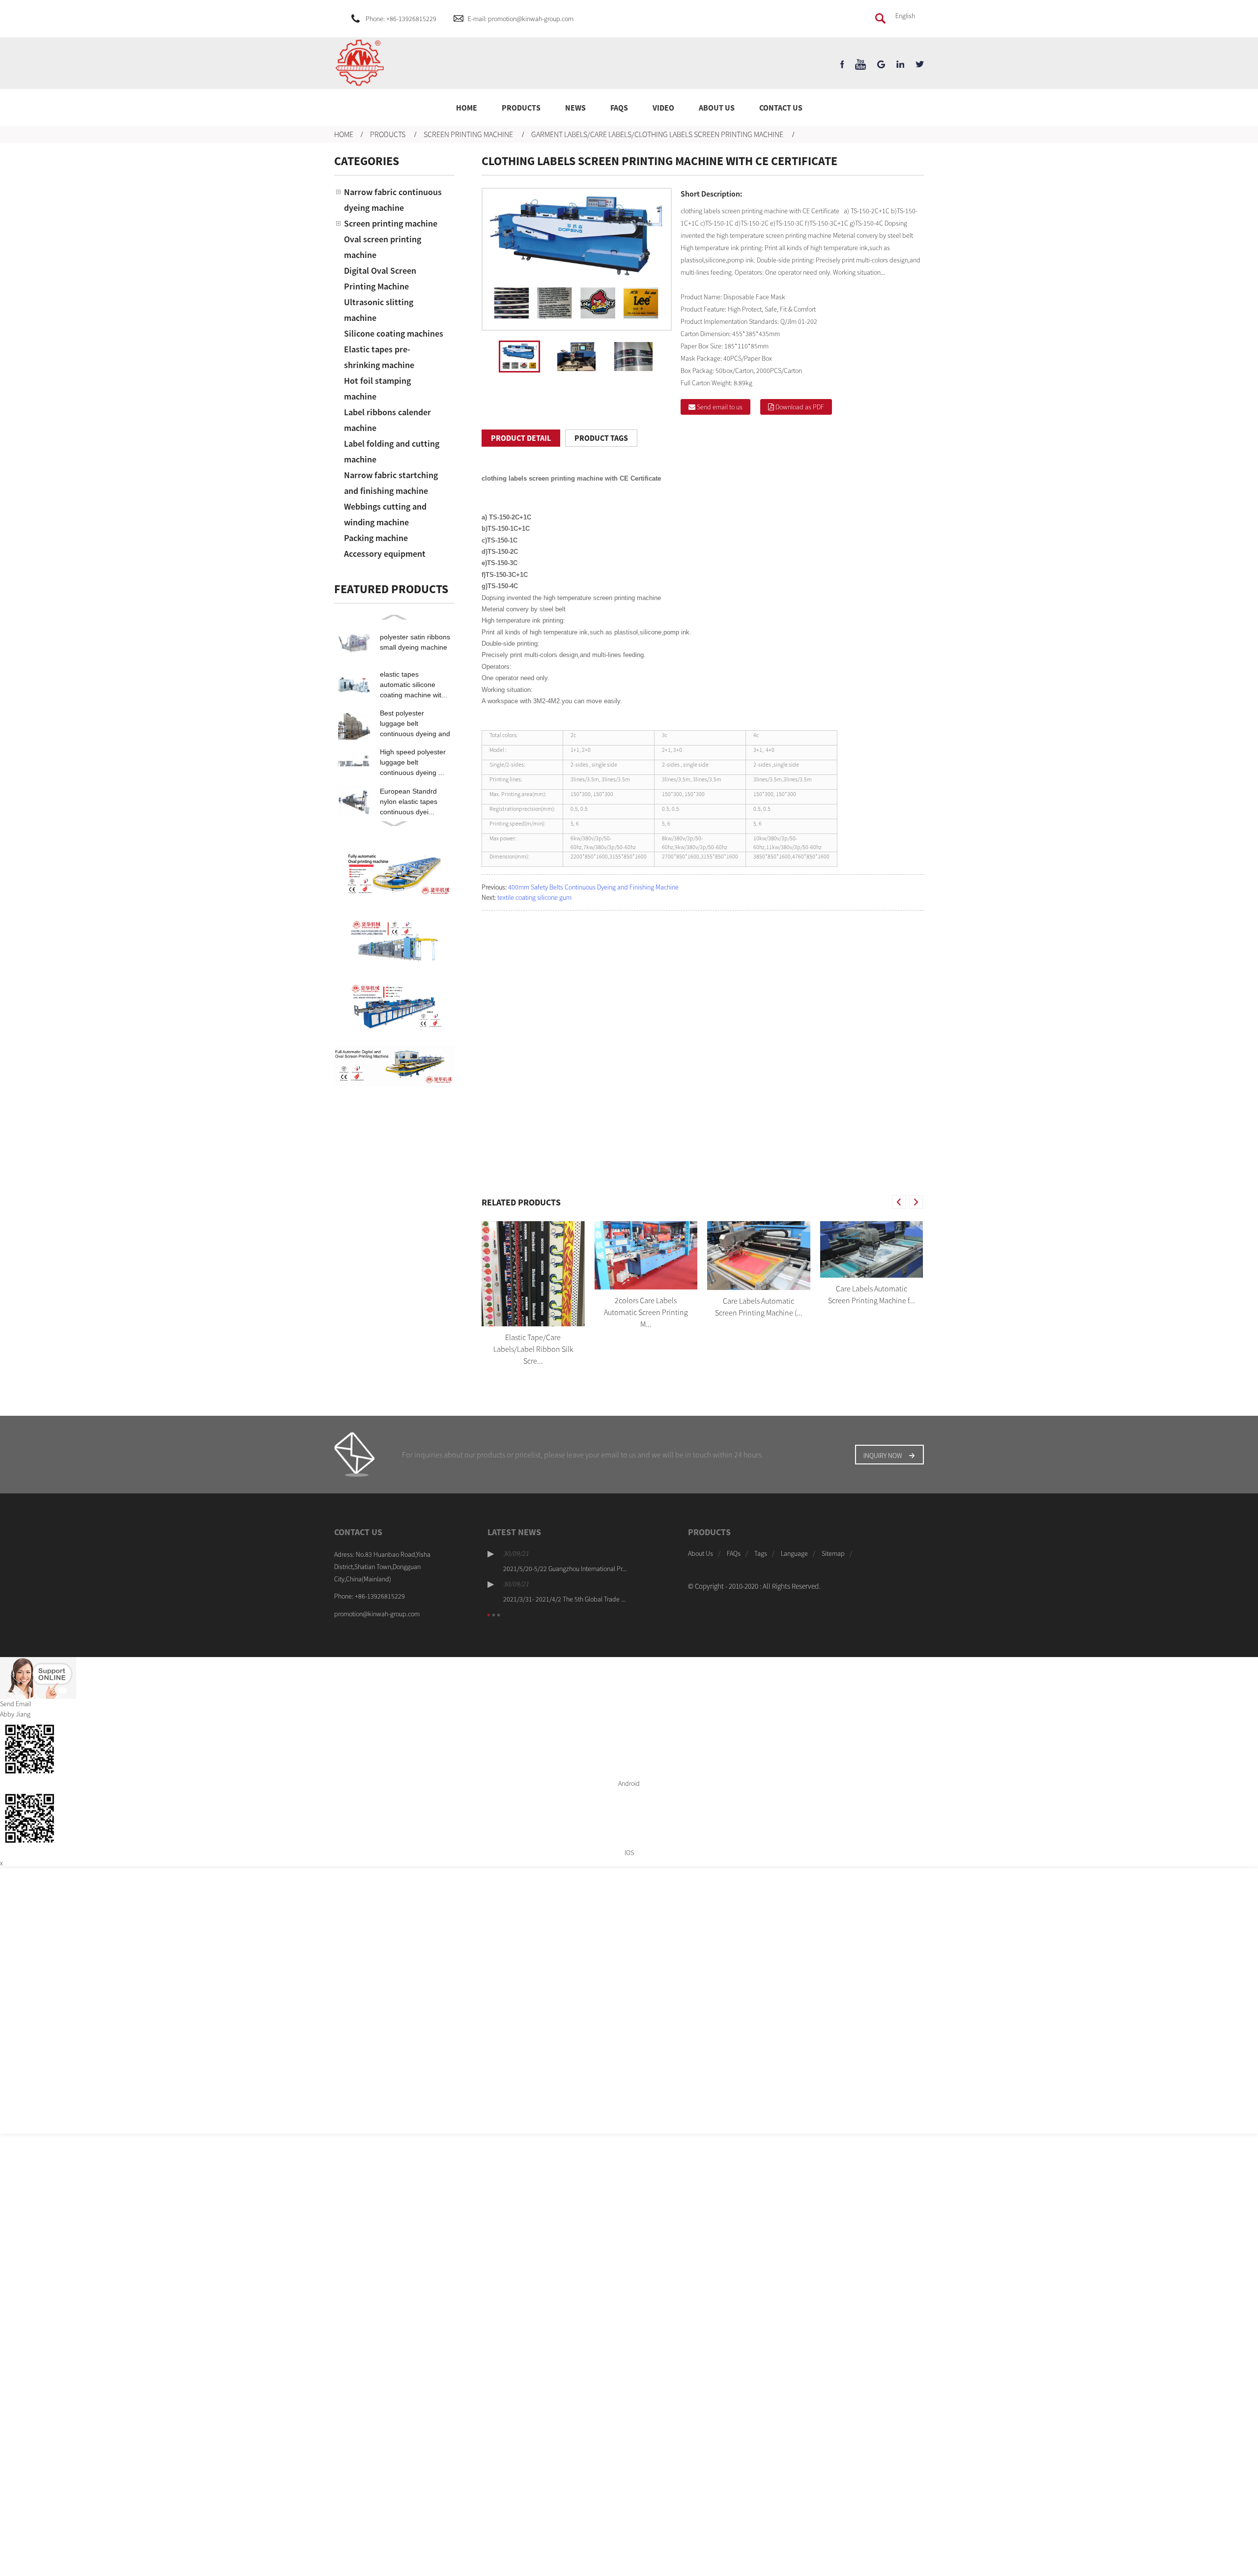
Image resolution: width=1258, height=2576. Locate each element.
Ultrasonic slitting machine (379, 310)
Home (467, 108)
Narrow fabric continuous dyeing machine (393, 200)
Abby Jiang (15, 1714)
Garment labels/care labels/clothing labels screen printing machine (657, 134)
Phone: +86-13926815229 (401, 19)
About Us (717, 108)
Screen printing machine (468, 134)
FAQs (619, 108)
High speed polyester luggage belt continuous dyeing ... (413, 762)
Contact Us (781, 108)
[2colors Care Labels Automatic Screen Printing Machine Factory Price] (646, 1256)
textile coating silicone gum (534, 897)
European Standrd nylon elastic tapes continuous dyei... (409, 801)
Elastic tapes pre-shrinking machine (379, 357)
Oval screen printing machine (383, 247)
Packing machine (376, 538)
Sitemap (833, 1553)
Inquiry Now (883, 1456)
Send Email (15, 1704)
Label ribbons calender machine (387, 420)
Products (521, 108)
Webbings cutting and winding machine (385, 514)
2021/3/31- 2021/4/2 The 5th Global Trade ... (564, 1599)
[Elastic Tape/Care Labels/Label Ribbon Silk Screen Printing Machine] (533, 1274)
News (575, 108)
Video (663, 108)
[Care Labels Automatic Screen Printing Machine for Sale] (872, 1249)
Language (794, 1553)
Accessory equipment (385, 554)
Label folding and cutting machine (392, 451)
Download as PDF (800, 407)
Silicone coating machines (394, 333)
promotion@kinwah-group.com (377, 1614)
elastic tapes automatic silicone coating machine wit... (414, 685)
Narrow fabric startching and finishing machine (391, 483)
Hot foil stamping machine (377, 388)
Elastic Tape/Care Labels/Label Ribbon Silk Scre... (533, 1349)
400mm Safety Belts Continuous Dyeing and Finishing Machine (593, 887)
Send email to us (720, 407)
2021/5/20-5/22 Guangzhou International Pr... (565, 1569)
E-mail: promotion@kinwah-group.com (521, 19)
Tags (761, 1553)
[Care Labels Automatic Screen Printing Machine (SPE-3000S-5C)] (759, 1256)
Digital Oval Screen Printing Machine (380, 278)
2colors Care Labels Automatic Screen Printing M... (646, 1312)
